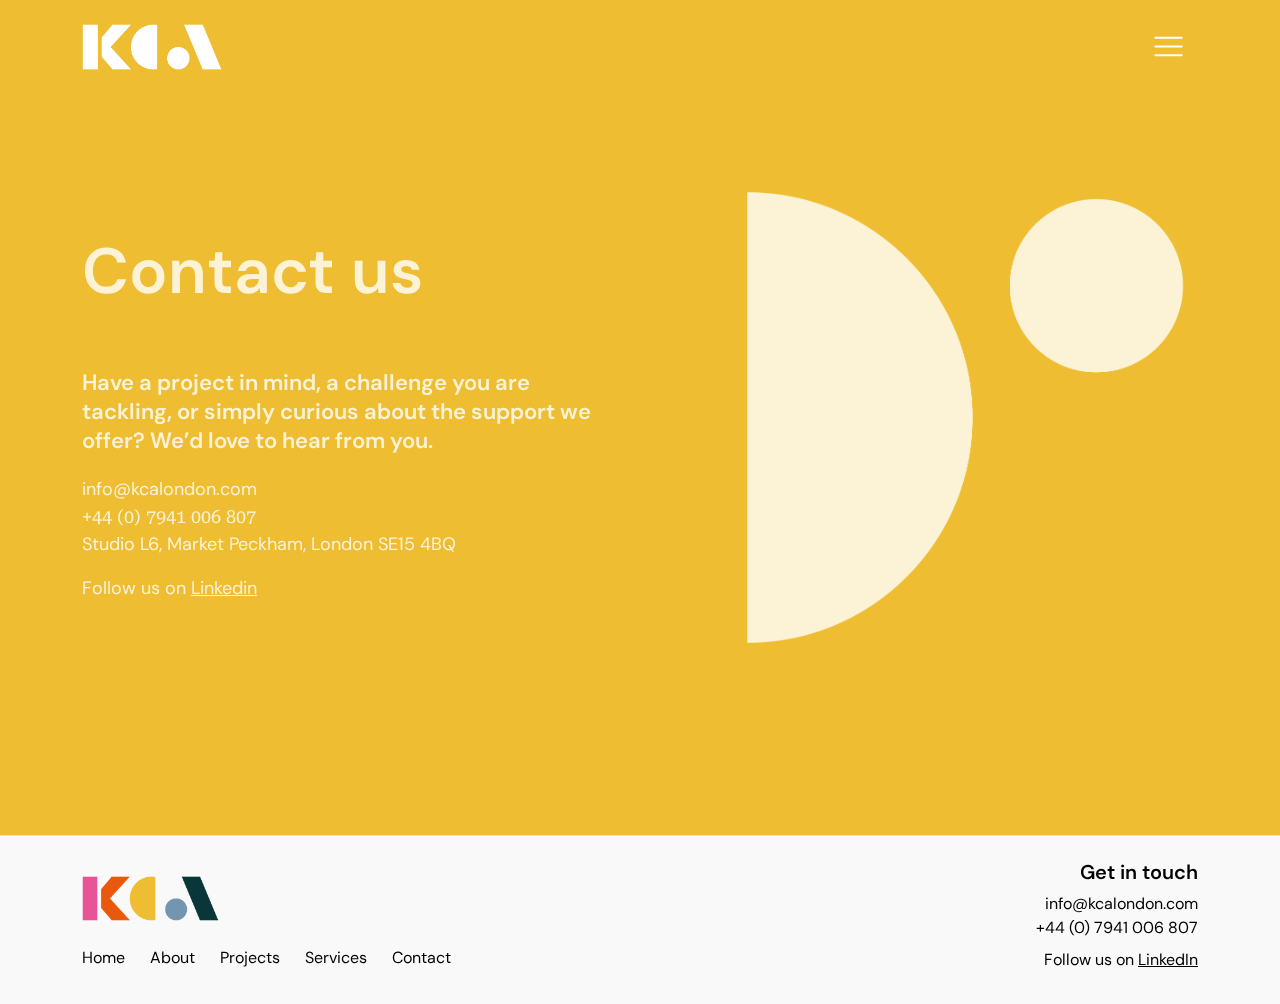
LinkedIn (1168, 959)
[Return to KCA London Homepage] (150, 904)
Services (336, 957)
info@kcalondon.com (169, 489)
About (172, 957)
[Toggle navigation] (1168, 46)
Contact (421, 957)
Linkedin (224, 588)
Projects (250, 957)
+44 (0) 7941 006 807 (1117, 927)
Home (103, 957)
